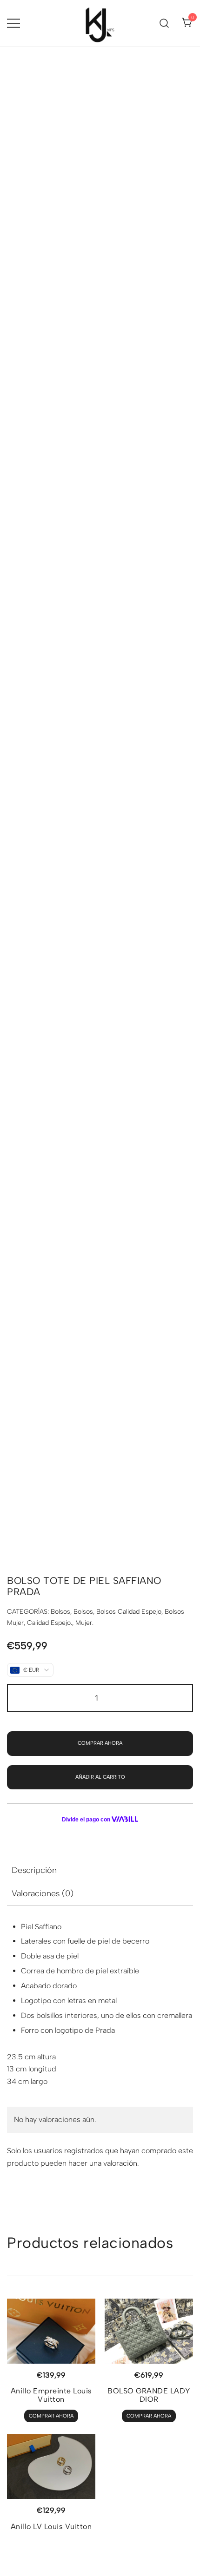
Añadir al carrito (100, 1777)
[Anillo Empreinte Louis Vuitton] (51, 2331)
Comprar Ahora (100, 1743)
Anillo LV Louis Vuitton (51, 2527)
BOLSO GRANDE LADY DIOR (149, 2395)
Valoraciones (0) (43, 1893)
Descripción (34, 1870)
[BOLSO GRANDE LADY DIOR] (149, 2331)
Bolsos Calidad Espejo (129, 1612)
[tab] (100, 1870)
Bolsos (60, 1612)
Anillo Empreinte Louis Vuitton (51, 2395)
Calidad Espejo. (50, 1623)
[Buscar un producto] (164, 23)
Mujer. (84, 1623)
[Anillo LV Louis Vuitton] (51, 2466)
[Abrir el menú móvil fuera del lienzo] (13, 23)
